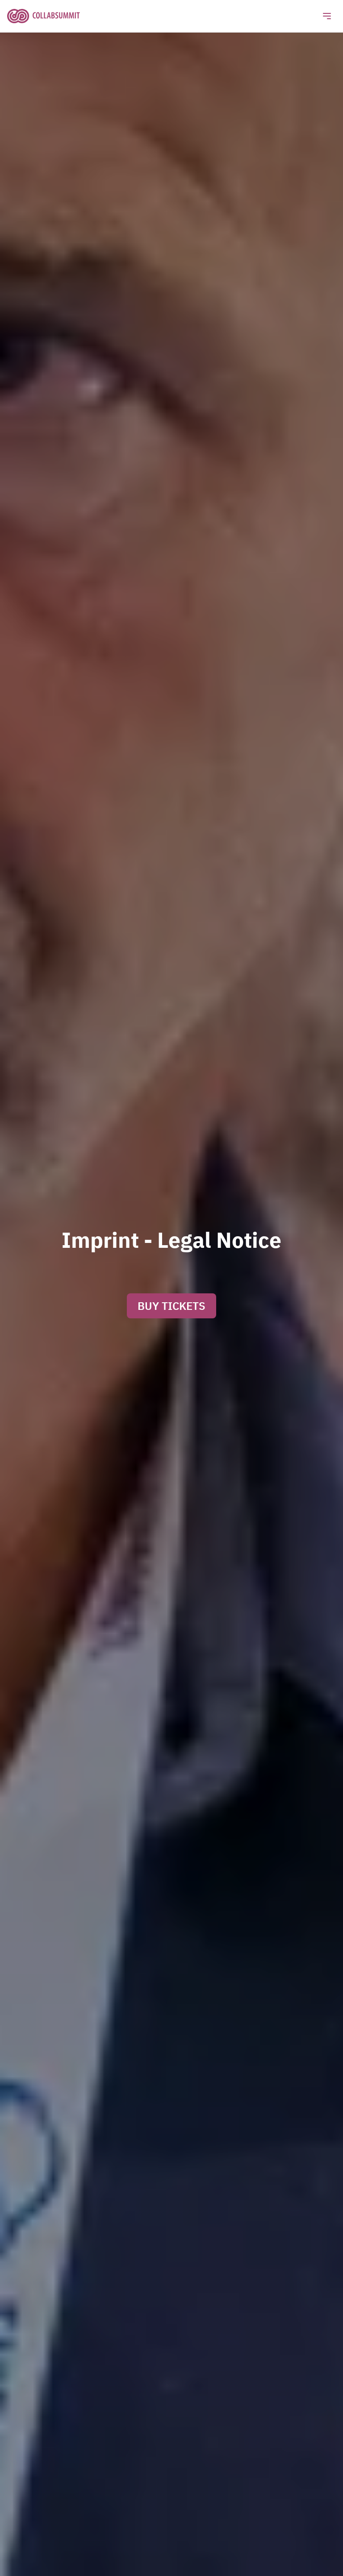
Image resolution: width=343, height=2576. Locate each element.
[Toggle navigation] (327, 16)
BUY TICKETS (171, 1306)
